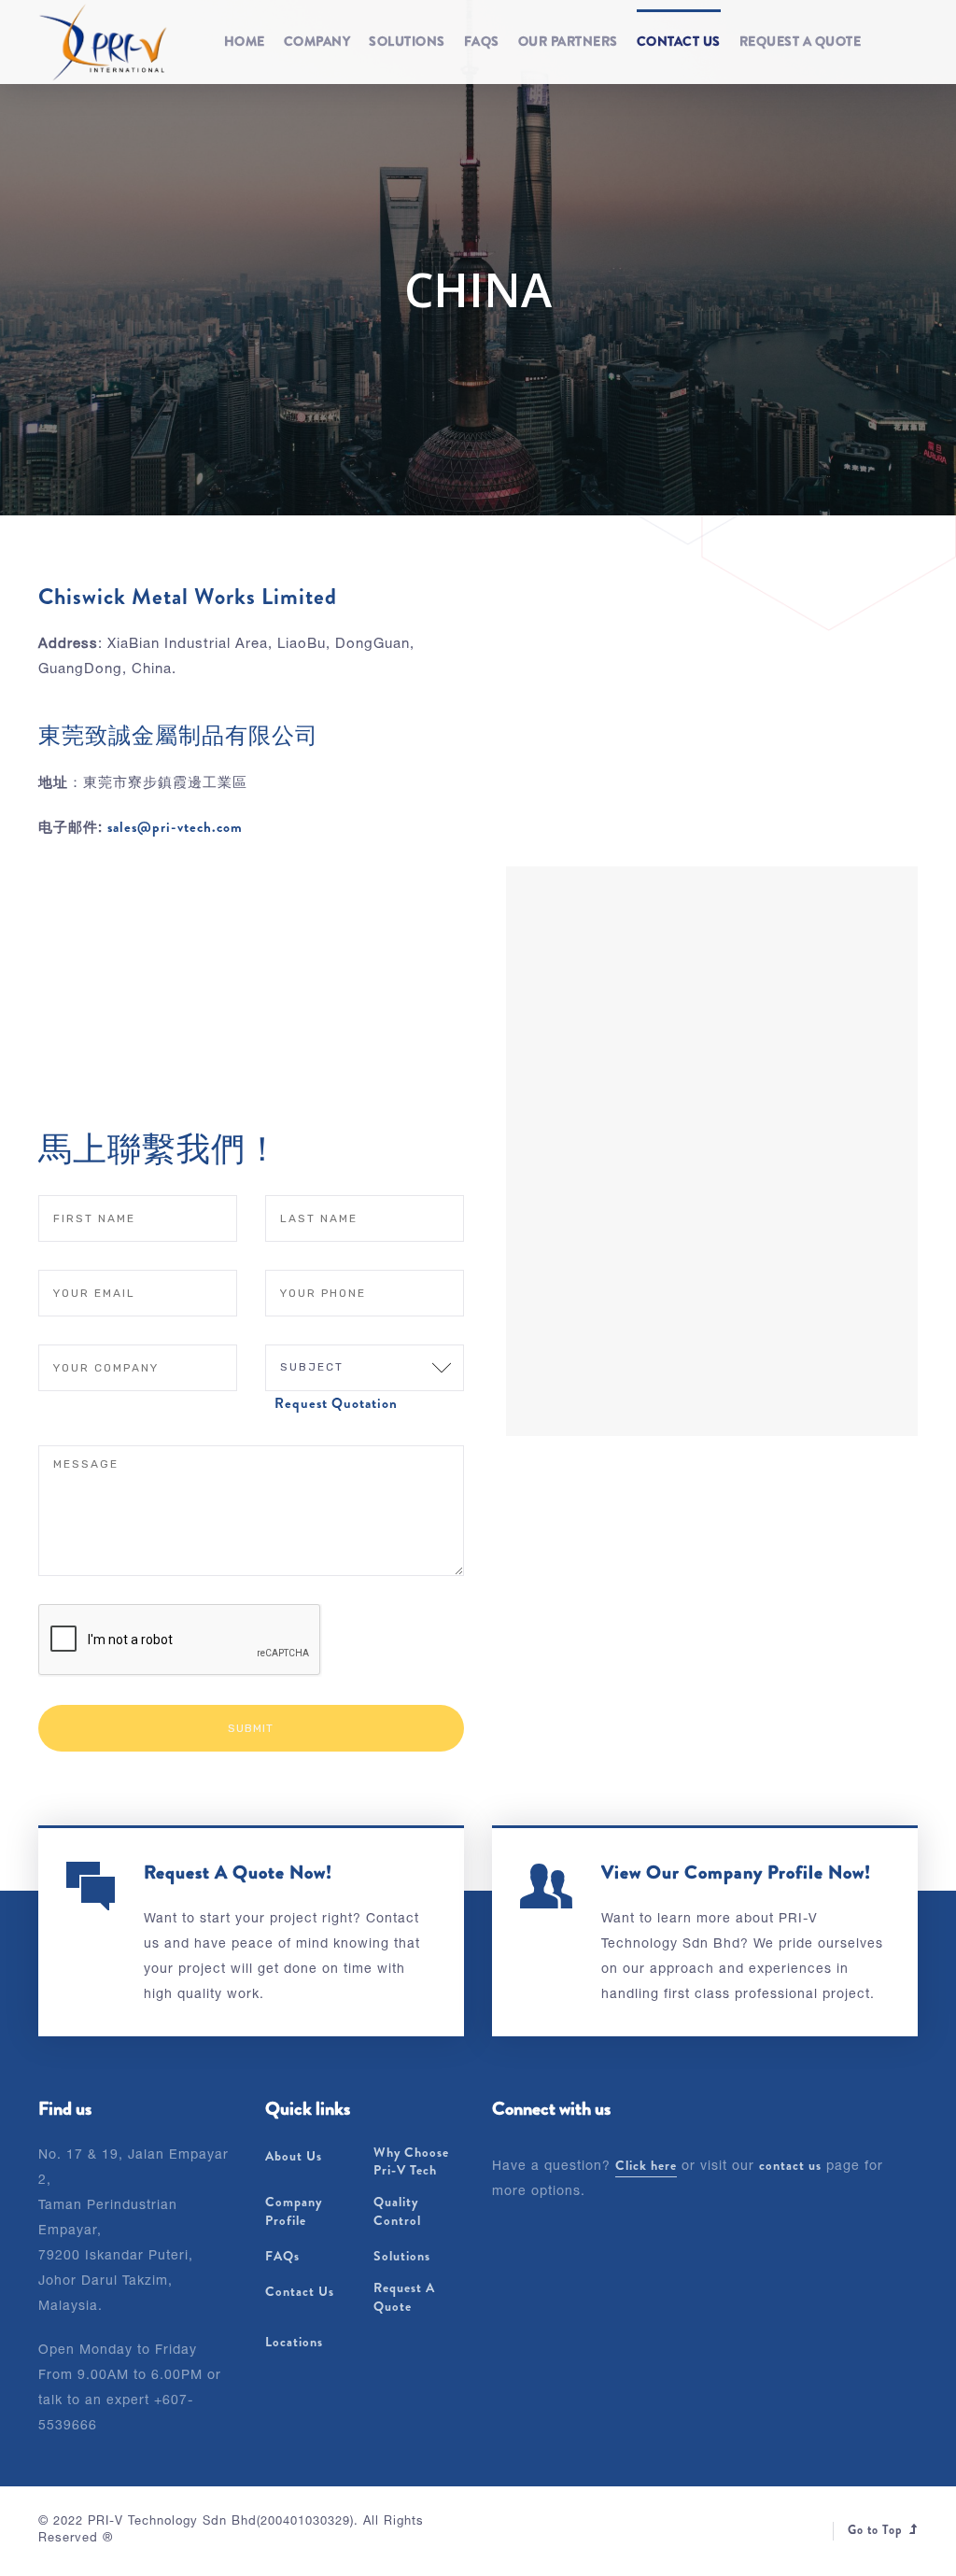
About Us (294, 2156)
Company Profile (294, 2211)
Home (245, 41)
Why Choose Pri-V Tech (411, 2162)
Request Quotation (336, 1403)
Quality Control (397, 2211)
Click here (646, 2165)
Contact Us (679, 41)
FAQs (482, 41)
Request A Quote (801, 41)
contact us (790, 2165)
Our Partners (568, 41)
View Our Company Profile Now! (736, 1872)
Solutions (407, 41)
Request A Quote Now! (238, 1872)
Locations (294, 2342)
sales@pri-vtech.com (175, 827)
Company (317, 41)
